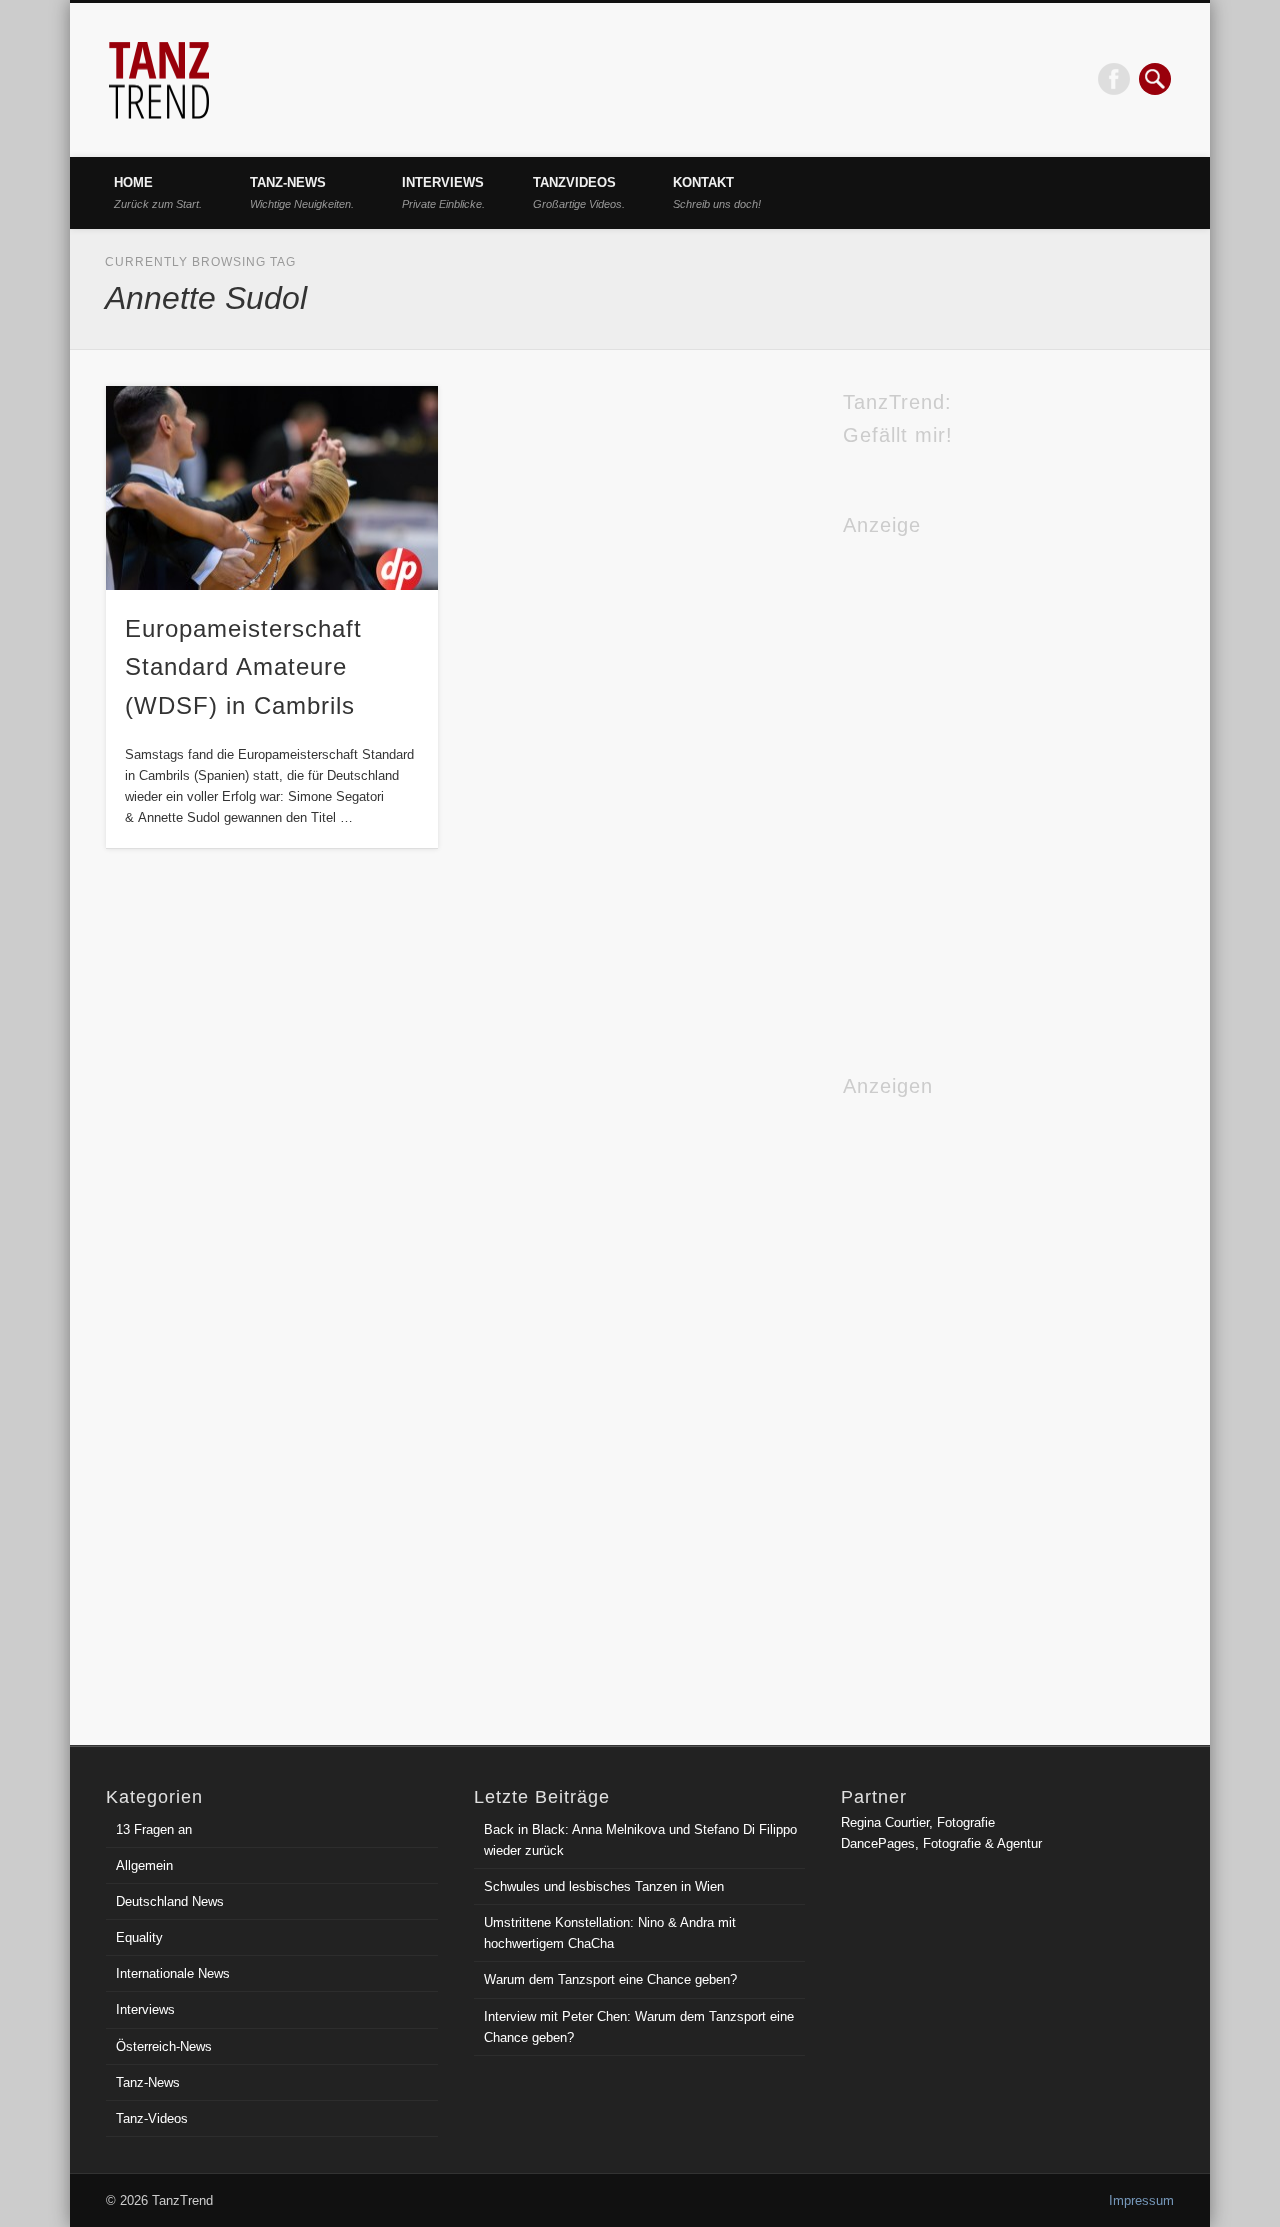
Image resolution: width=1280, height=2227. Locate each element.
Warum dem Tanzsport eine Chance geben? (610, 1979)
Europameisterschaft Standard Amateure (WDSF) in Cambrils (243, 667)
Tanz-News (302, 192)
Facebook (1114, 79)
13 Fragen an (154, 1829)
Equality (139, 1937)
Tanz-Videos (152, 2118)
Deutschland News (170, 1901)
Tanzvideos (579, 192)
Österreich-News (164, 2046)
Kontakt (717, 192)
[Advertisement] (923, 1402)
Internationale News (173, 1973)
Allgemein (144, 1865)
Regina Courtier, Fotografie (918, 1822)
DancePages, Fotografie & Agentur (941, 1843)
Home (158, 192)
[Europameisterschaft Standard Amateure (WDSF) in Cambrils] (272, 488)
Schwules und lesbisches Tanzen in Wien (604, 1886)
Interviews (443, 192)
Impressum (1141, 2200)
